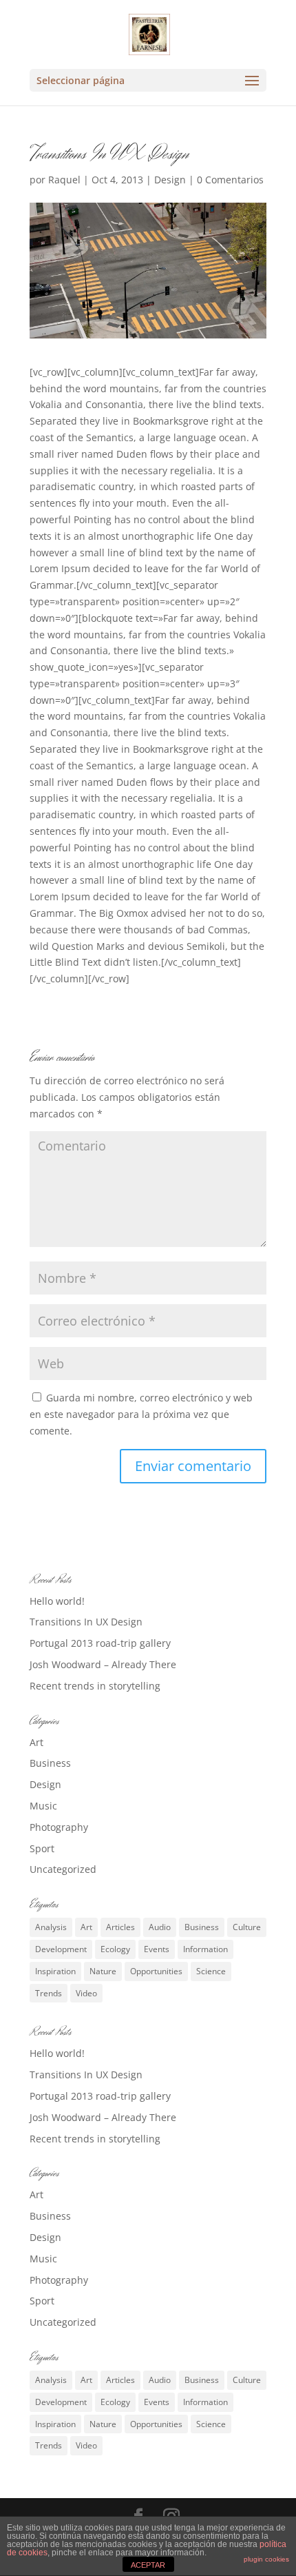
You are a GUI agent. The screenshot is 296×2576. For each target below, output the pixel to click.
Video (86, 1993)
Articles (120, 1927)
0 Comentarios (230, 180)
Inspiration (55, 1971)
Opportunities (156, 1971)
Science (211, 1971)
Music (43, 1806)
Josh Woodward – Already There (103, 1664)
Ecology (115, 1949)
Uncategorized (63, 1869)
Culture (247, 1927)
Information (205, 1949)
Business (50, 1763)
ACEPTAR (148, 2565)
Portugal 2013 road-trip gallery (100, 1643)
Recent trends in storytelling (95, 1686)
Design (170, 180)
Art (36, 1742)
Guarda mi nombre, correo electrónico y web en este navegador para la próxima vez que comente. (141, 1414)
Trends (49, 1993)
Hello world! (57, 1601)
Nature (103, 1971)
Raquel (64, 180)
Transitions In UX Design (86, 1622)
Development (61, 1949)
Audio (160, 1927)
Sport (42, 1848)
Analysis (51, 1927)
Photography (59, 1827)
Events (157, 1949)
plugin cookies (266, 2559)
